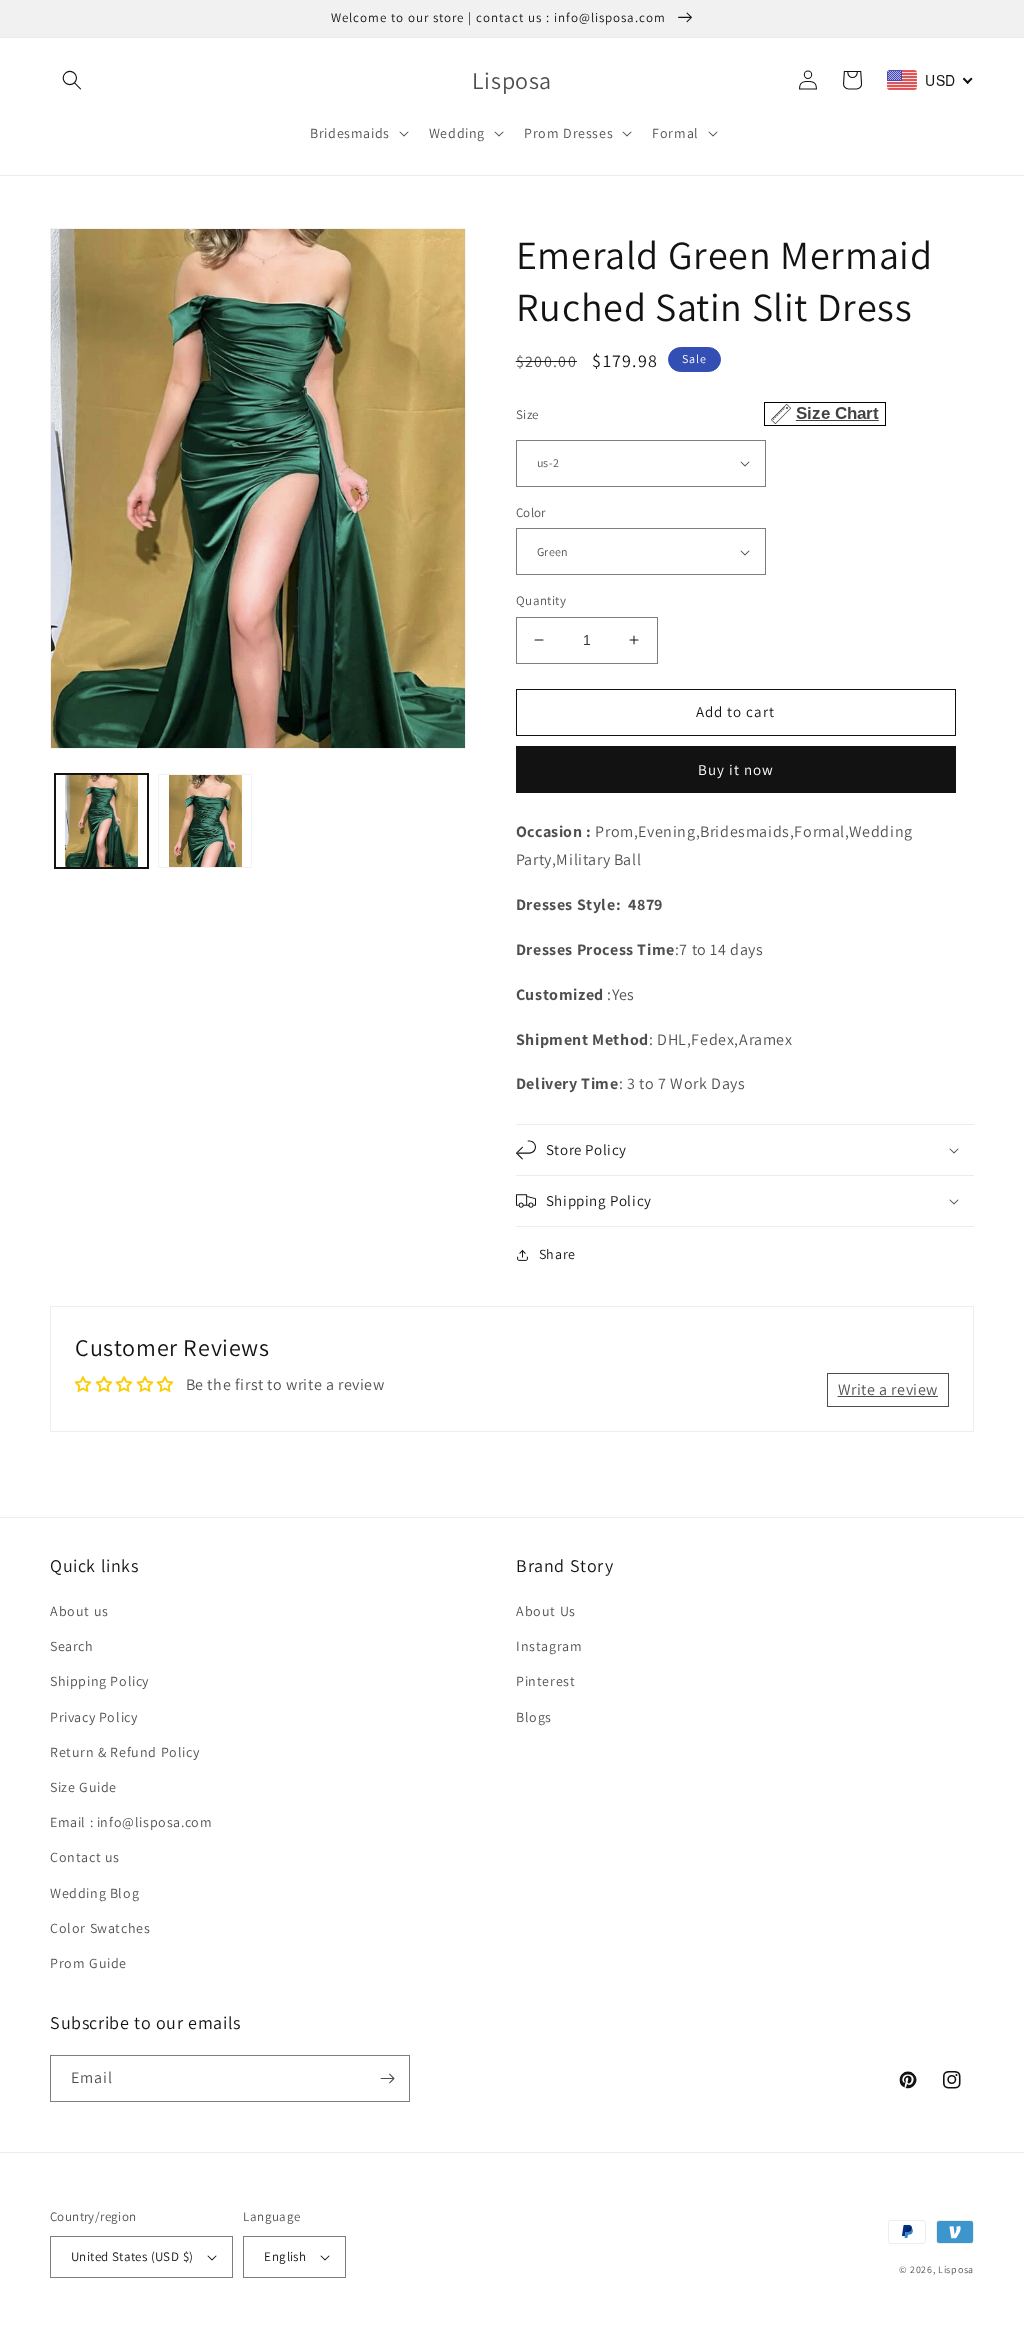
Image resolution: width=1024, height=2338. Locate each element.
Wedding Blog (94, 1893)
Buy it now (736, 769)
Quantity (541, 600)
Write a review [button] (888, 1389)
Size (697, 413)
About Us (546, 1611)
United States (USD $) (132, 2256)
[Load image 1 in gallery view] (101, 820)
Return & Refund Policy (124, 1752)
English (285, 2256)
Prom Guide (88, 1963)
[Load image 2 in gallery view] (204, 820)
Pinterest (545, 1681)
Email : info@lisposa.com (131, 1822)
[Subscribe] (387, 2078)
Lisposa (956, 2269)
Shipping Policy (99, 1681)
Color (531, 512)
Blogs (534, 1717)
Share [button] (557, 1254)
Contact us (85, 1857)
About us (79, 1611)
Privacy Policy (93, 1717)
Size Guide (83, 1787)
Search (72, 1646)
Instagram (549, 1646)
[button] (72, 80)
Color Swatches (100, 1928)
